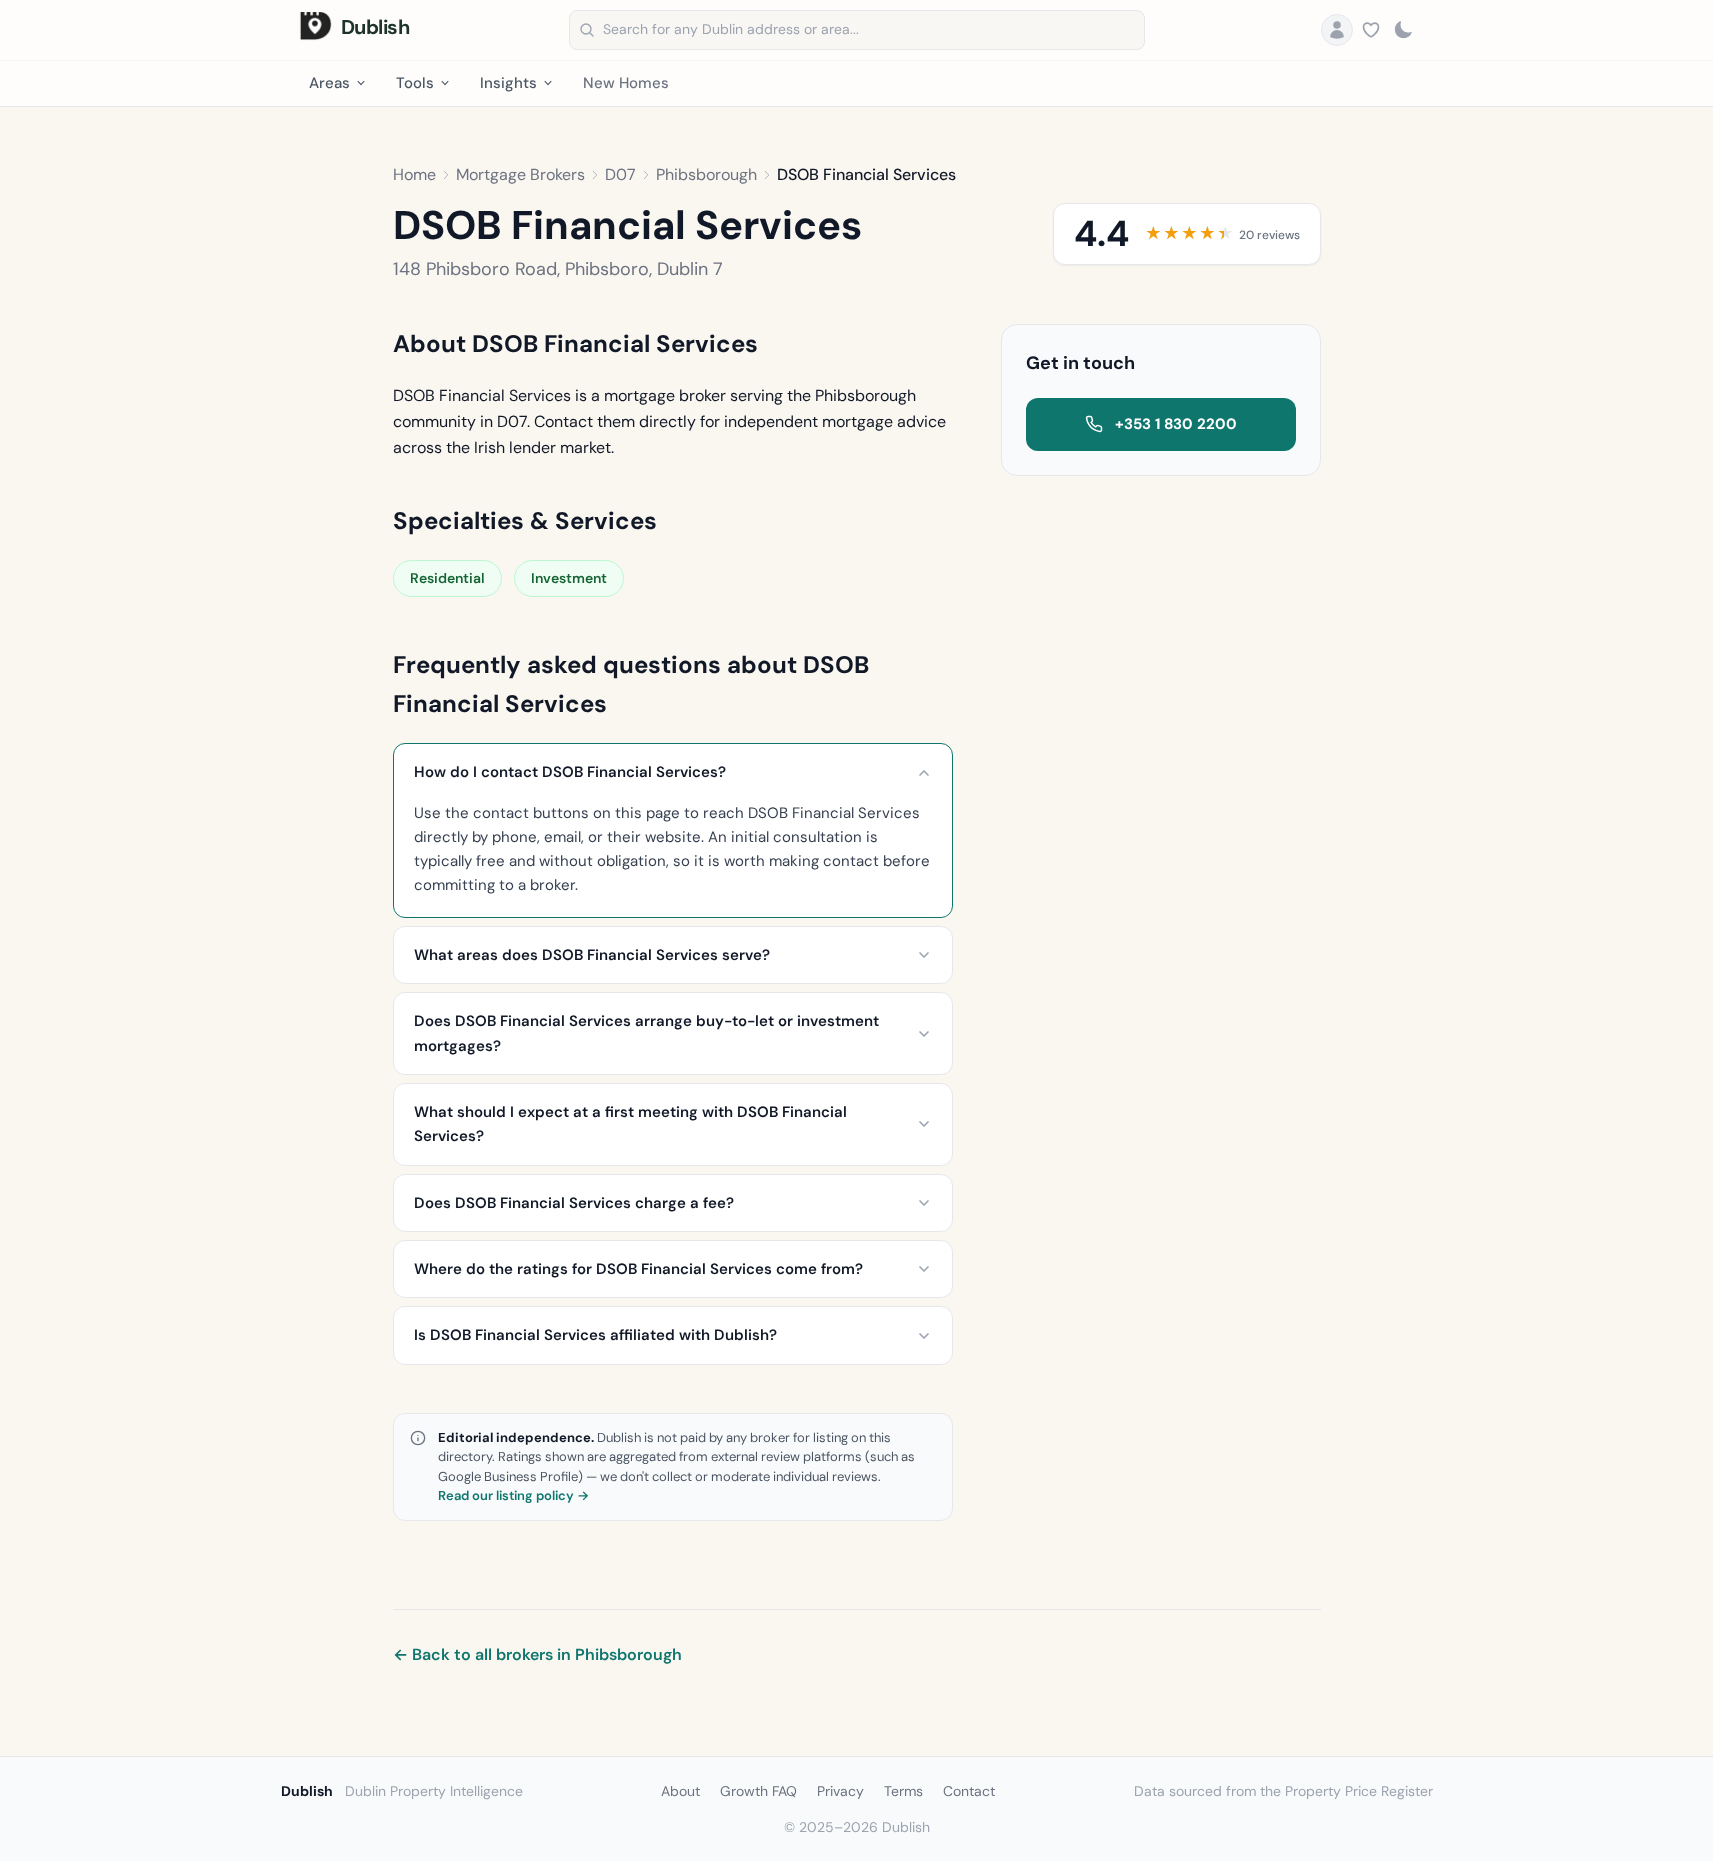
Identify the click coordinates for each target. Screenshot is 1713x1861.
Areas (329, 83)
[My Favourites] (1371, 30)
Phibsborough (706, 174)
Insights (508, 83)
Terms (903, 1791)
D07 (620, 174)
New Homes (626, 83)
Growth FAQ (758, 1791)
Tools (415, 83)
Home (414, 174)
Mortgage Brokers (520, 174)
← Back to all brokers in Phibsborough (537, 1654)
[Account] (1337, 30)
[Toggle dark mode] (1403, 30)
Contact (969, 1791)
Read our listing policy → (513, 1495)
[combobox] (857, 30)
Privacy (840, 1791)
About (680, 1791)
